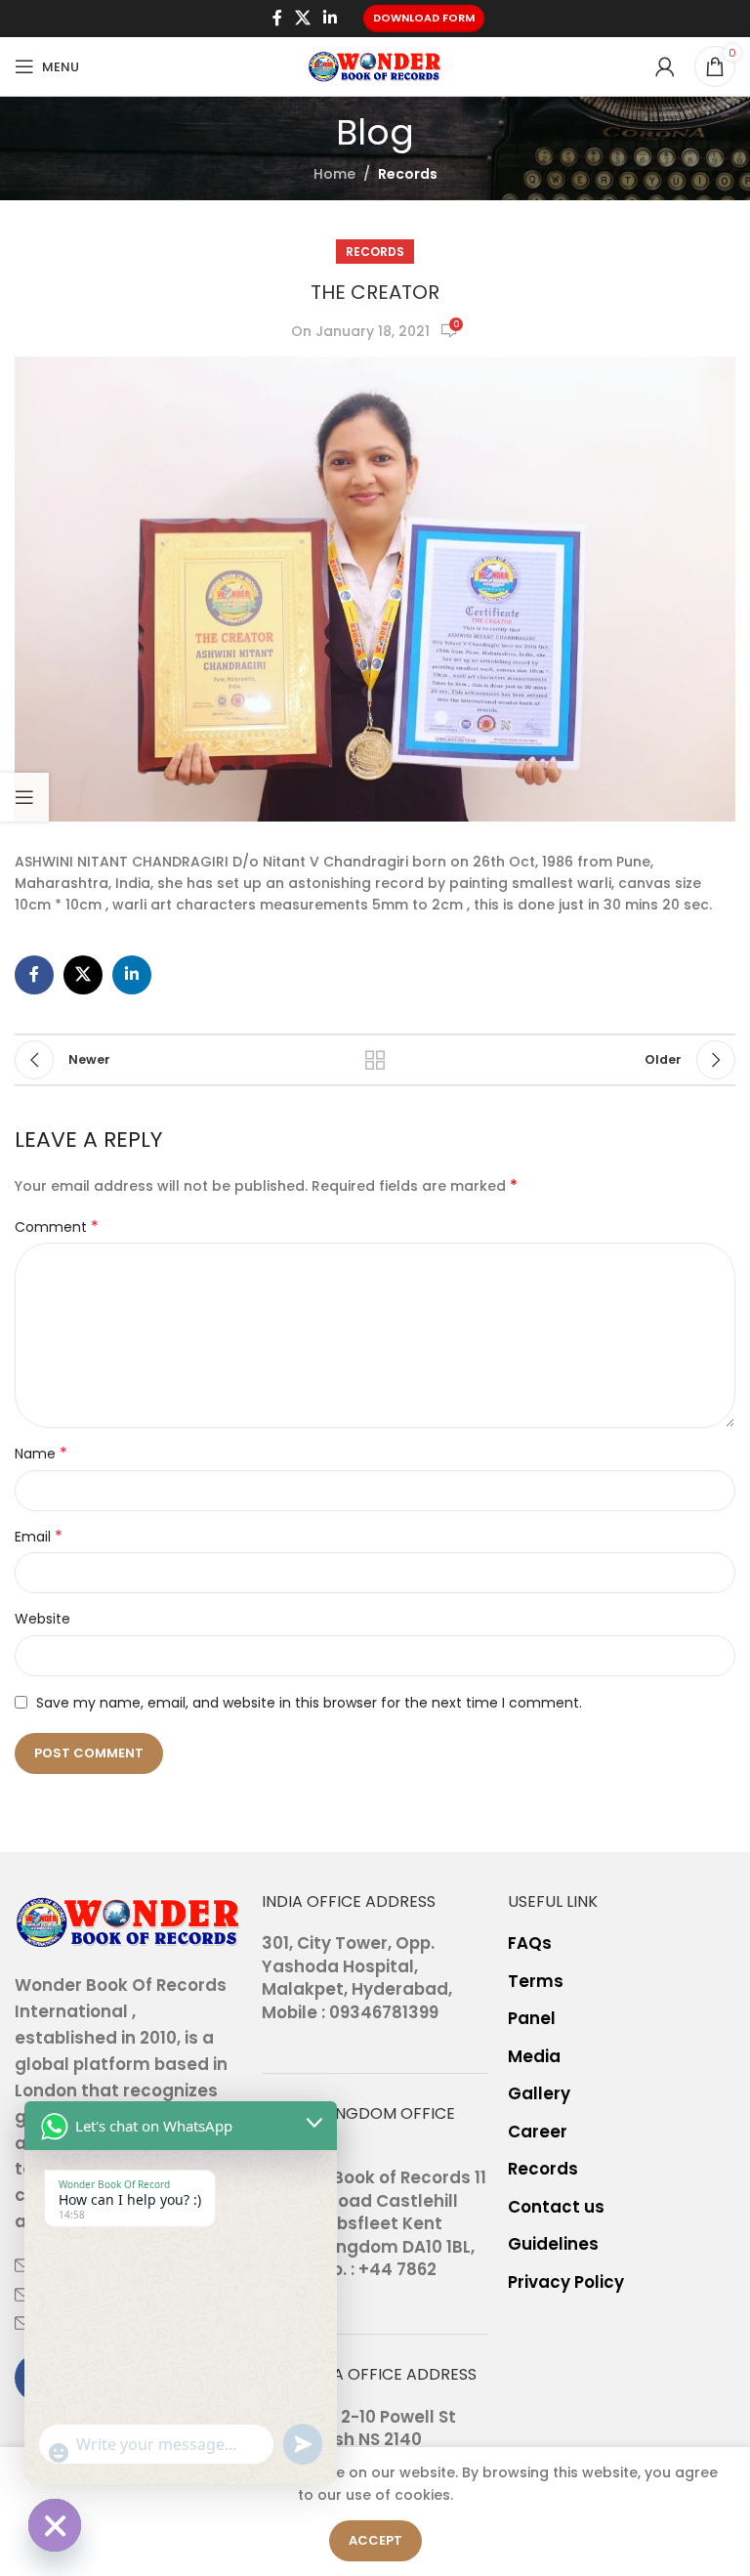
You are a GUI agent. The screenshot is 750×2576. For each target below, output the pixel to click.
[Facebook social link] (277, 18)
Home (334, 174)
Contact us (556, 2207)
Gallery (539, 2094)
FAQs (530, 1943)
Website (42, 1619)
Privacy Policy (566, 2282)
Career (538, 2132)
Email (39, 1537)
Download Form (424, 18)
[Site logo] (375, 65)
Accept (375, 2540)
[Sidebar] (24, 797)
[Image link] (128, 1921)
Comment (57, 1227)
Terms (536, 1982)
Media (534, 2057)
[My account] (665, 66)
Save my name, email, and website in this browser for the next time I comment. (309, 1703)
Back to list (375, 1060)
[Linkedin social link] (331, 18)
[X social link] (302, 18)
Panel (532, 2019)
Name (41, 1454)
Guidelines (553, 2244)
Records (408, 174)
